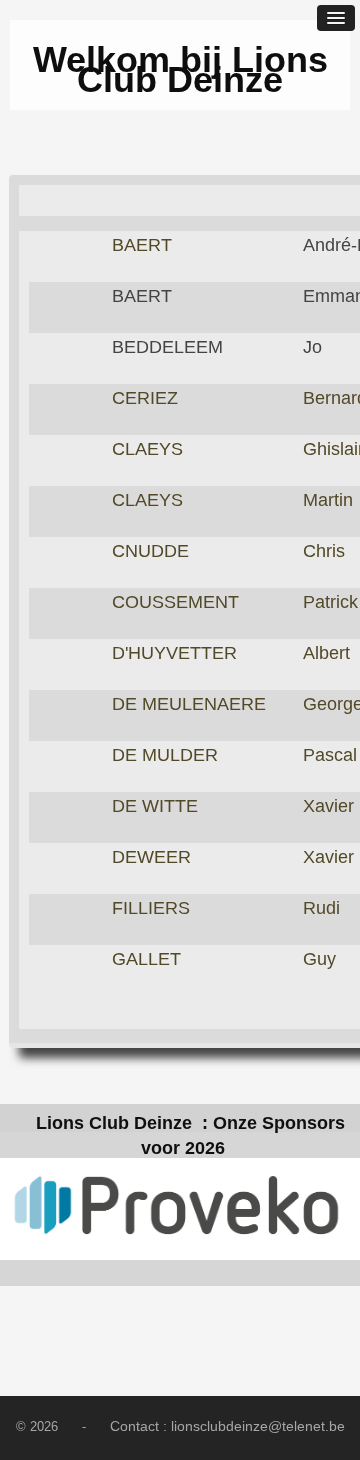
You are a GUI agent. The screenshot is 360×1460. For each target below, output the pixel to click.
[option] (180, 1209)
